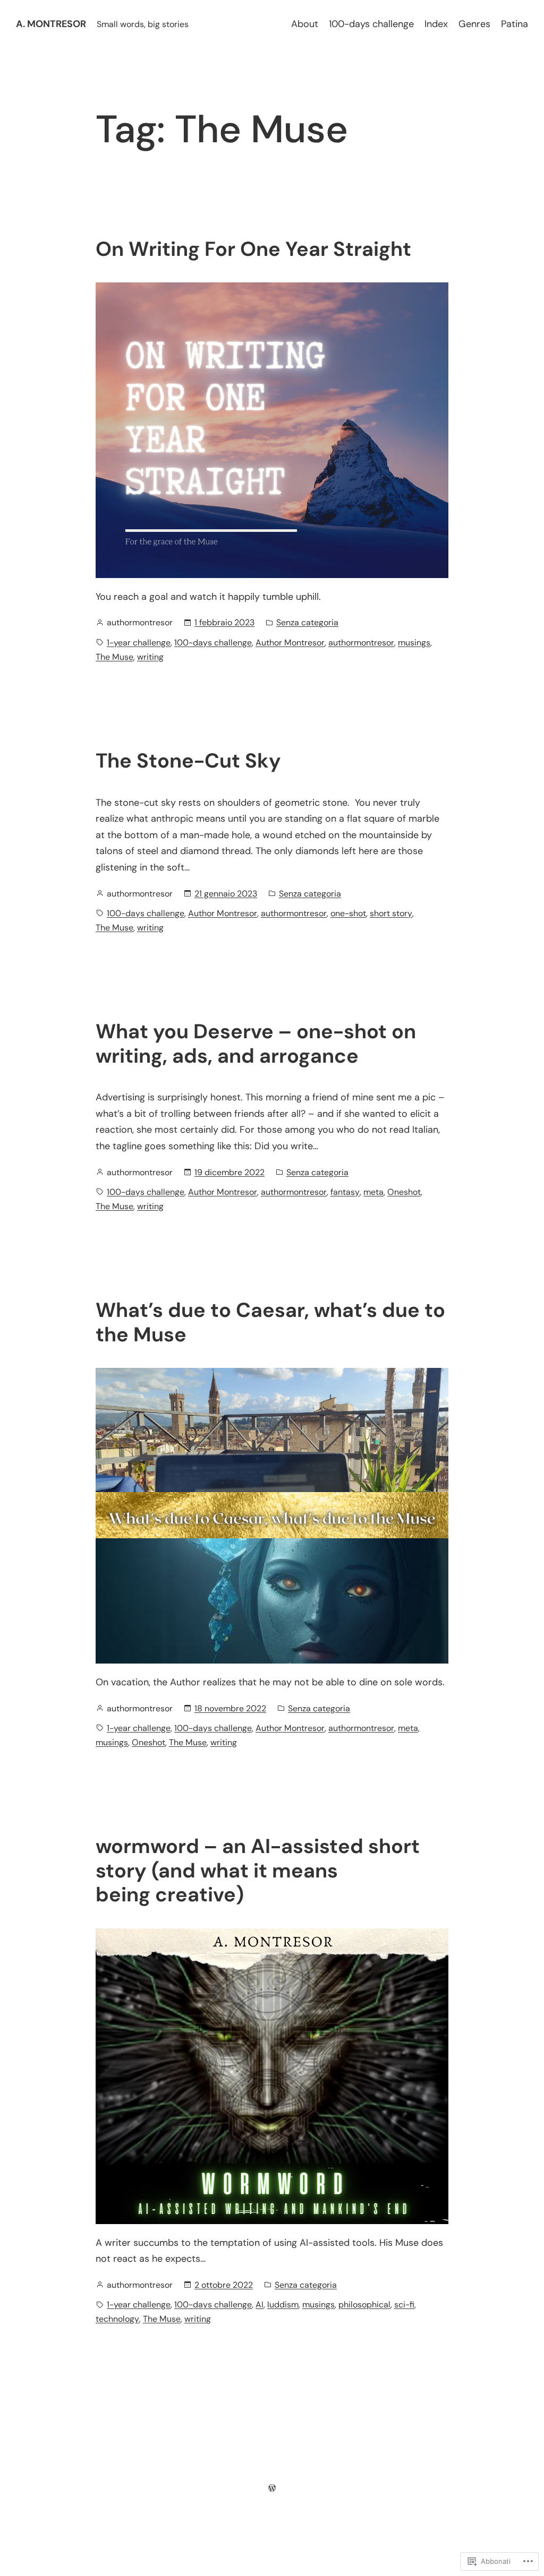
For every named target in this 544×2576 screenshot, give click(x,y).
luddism (283, 2304)
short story (391, 913)
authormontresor (361, 643)
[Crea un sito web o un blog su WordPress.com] (272, 2488)
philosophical (364, 2304)
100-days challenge (213, 643)
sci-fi (404, 2304)
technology (117, 2319)
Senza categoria (307, 622)
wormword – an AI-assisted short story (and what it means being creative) (258, 1871)
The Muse (114, 657)
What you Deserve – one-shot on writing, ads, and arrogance (256, 1044)
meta (373, 1192)
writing (150, 657)
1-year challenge (139, 643)
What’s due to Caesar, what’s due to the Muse (270, 1323)
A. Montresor (51, 24)
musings (414, 643)
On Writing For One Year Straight (253, 249)
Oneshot (404, 1192)
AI (260, 2304)
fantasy (345, 1192)
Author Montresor (290, 643)
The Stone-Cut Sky (188, 761)
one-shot (348, 913)
